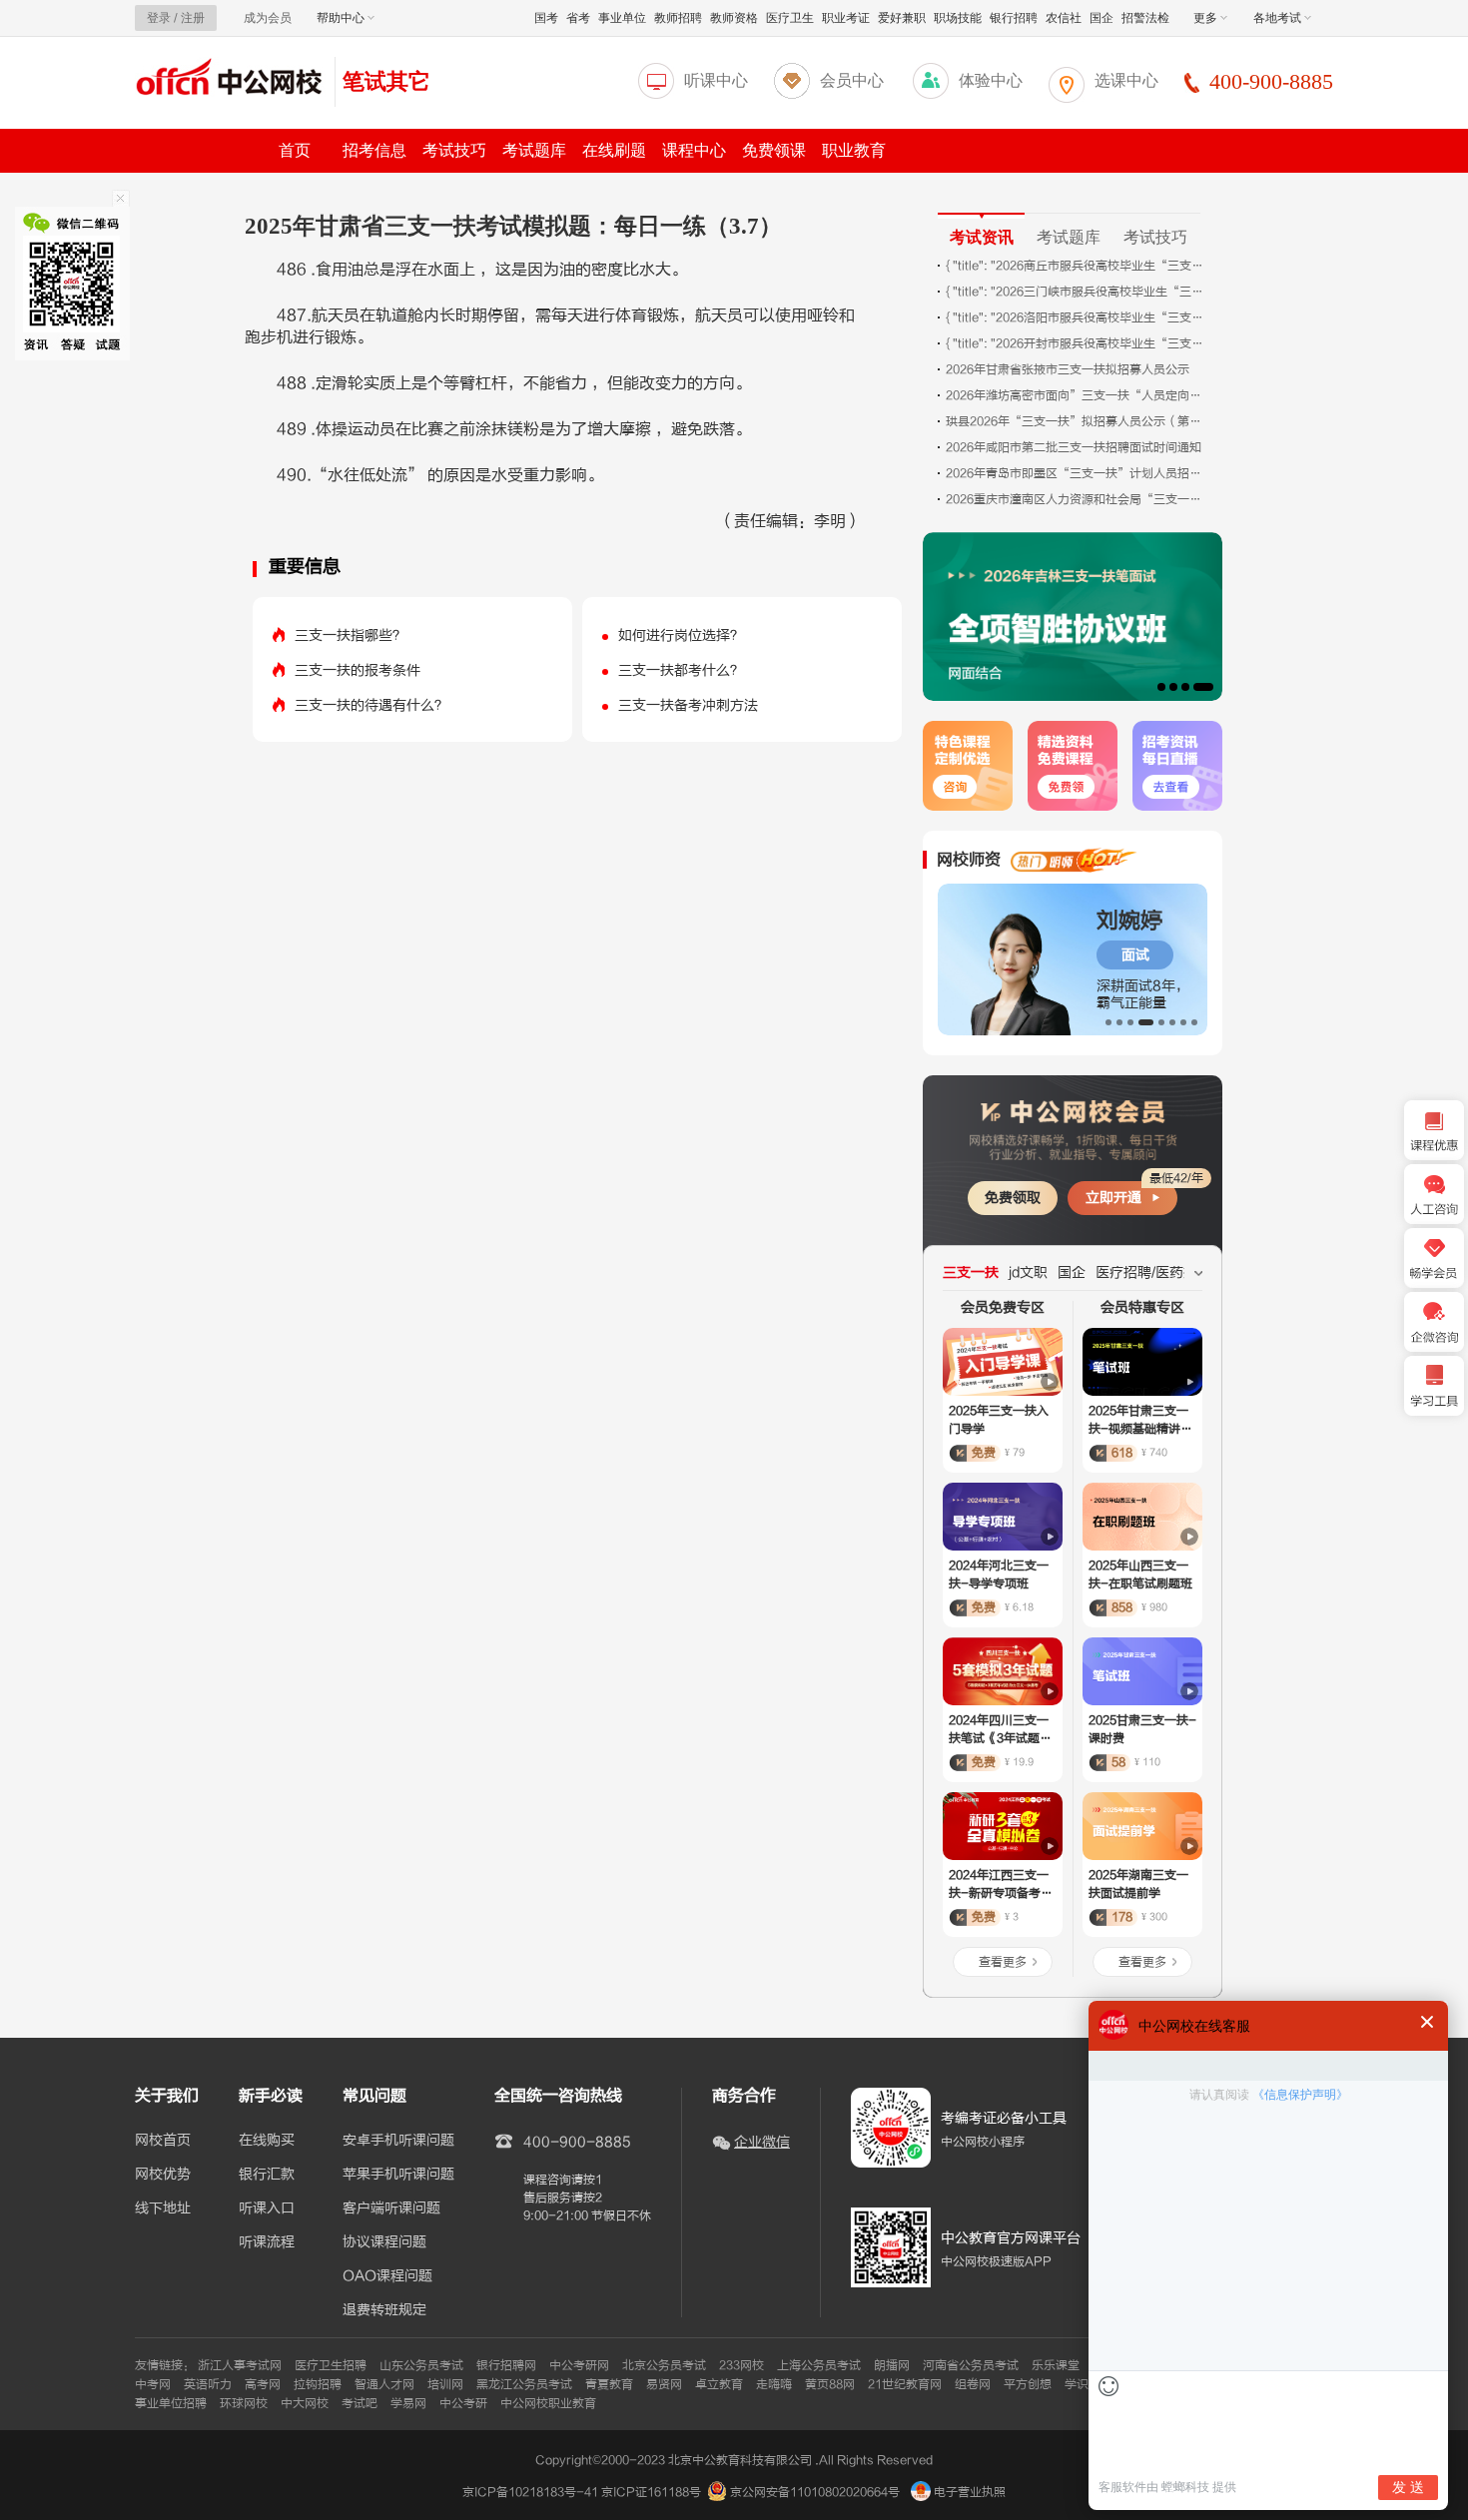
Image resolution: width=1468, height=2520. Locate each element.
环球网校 (244, 2403)
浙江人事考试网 (240, 2365)
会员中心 (852, 80)
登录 (159, 18)
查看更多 (1003, 1962)
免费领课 (774, 150)
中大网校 (305, 2403)
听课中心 (716, 80)
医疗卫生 (790, 18)
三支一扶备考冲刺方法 (688, 705)
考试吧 (360, 2403)
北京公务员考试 (664, 2365)
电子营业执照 (968, 2492)
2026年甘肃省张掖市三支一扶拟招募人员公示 (1068, 369)
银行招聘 (1014, 18)
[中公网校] (230, 79)
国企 (1101, 18)
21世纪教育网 (905, 2384)
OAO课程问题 (387, 2276)
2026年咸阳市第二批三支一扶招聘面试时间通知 (1074, 447)
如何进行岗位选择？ (681, 635)
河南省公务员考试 (971, 2365)
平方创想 (1028, 2384)
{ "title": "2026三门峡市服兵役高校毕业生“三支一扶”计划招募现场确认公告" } (1076, 292)
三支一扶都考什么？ (681, 670)
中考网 (153, 2384)
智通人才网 (384, 2384)
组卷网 (973, 2384)
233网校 (741, 2365)
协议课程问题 (384, 2242)
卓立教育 (719, 2384)
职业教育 (854, 150)
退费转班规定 (384, 2310)
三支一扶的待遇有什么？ (371, 705)
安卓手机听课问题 (398, 2141)
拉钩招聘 (318, 2384)
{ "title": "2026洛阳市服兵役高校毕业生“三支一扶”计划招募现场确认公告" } (1076, 317)
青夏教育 (609, 2384)
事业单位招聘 (171, 2403)
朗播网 (892, 2365)
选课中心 (1126, 80)
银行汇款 (267, 2175)
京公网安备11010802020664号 (815, 2492)
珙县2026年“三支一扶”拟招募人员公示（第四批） (1076, 421)
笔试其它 (386, 81)
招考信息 (374, 150)
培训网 (445, 2384)
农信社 (1064, 18)
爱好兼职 (902, 18)
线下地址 (163, 2208)
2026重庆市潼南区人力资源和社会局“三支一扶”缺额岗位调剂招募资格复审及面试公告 (1076, 499)
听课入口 (267, 2208)
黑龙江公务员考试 (524, 2384)
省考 (578, 18)
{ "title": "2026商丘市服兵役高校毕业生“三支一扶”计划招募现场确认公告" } (1076, 266)
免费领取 (1013, 1198)
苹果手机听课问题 (398, 2175)
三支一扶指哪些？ (351, 635)
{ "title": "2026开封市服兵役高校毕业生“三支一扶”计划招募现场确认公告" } (1076, 343)
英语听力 (208, 2384)
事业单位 (622, 18)
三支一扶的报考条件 (358, 670)
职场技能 (958, 18)
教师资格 (734, 18)
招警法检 (1145, 18)
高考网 (263, 2384)
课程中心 (694, 150)
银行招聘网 (506, 2365)
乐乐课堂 (1056, 2365)
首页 (295, 150)
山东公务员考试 (421, 2365)
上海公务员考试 (819, 2365)
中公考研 (463, 2403)
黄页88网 (830, 2384)
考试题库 (534, 150)
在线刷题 (614, 150)
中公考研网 (579, 2365)
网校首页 (163, 2141)
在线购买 (267, 2141)
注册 (193, 18)
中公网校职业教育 (548, 2403)
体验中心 (991, 80)
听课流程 (267, 2242)
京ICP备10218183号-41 (530, 2492)
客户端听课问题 (391, 2208)
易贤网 (664, 2384)
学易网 (408, 2403)
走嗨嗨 (774, 2384)
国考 (546, 18)
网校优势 (163, 2175)
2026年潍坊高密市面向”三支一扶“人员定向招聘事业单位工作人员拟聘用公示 (1076, 395)
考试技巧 (454, 150)
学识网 (1083, 2384)
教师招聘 (678, 18)
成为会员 (268, 18)
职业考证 (846, 18)
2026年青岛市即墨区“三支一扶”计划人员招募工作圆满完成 (1076, 473)
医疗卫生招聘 (331, 2365)
